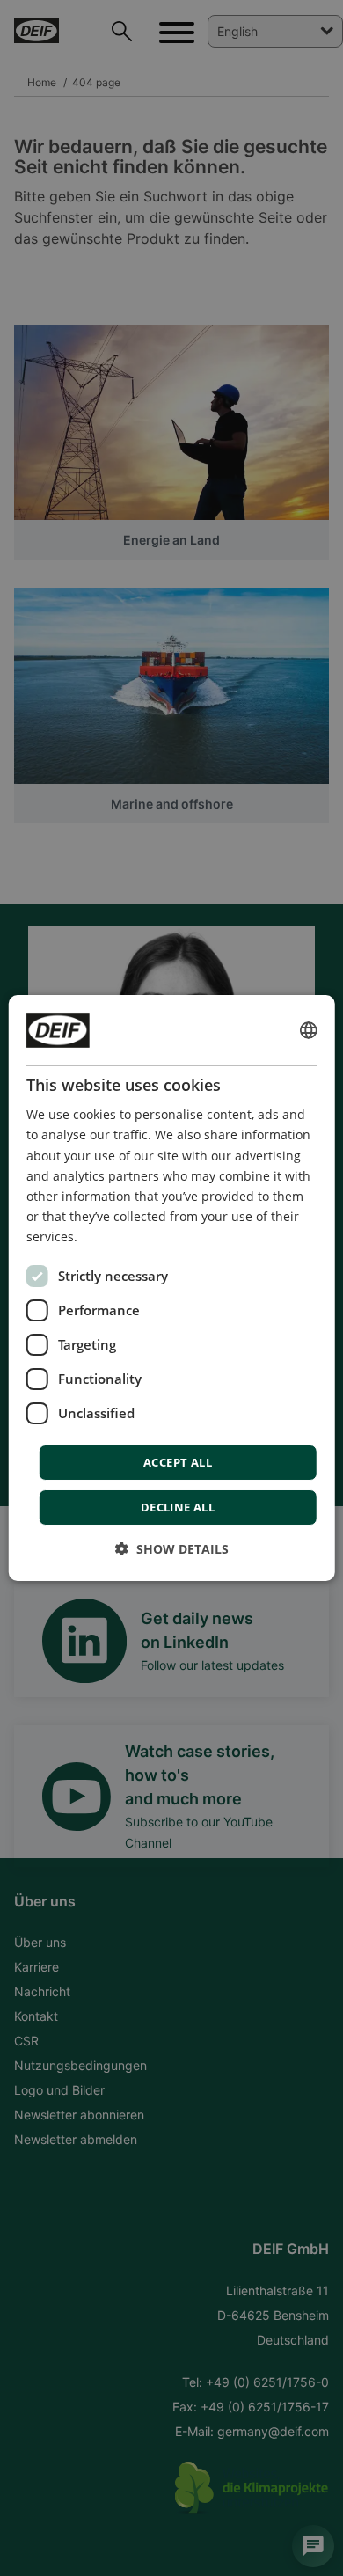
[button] (172, 1549)
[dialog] (172, 1288)
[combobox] (308, 1030)
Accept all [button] (178, 1462)
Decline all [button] (178, 1507)
